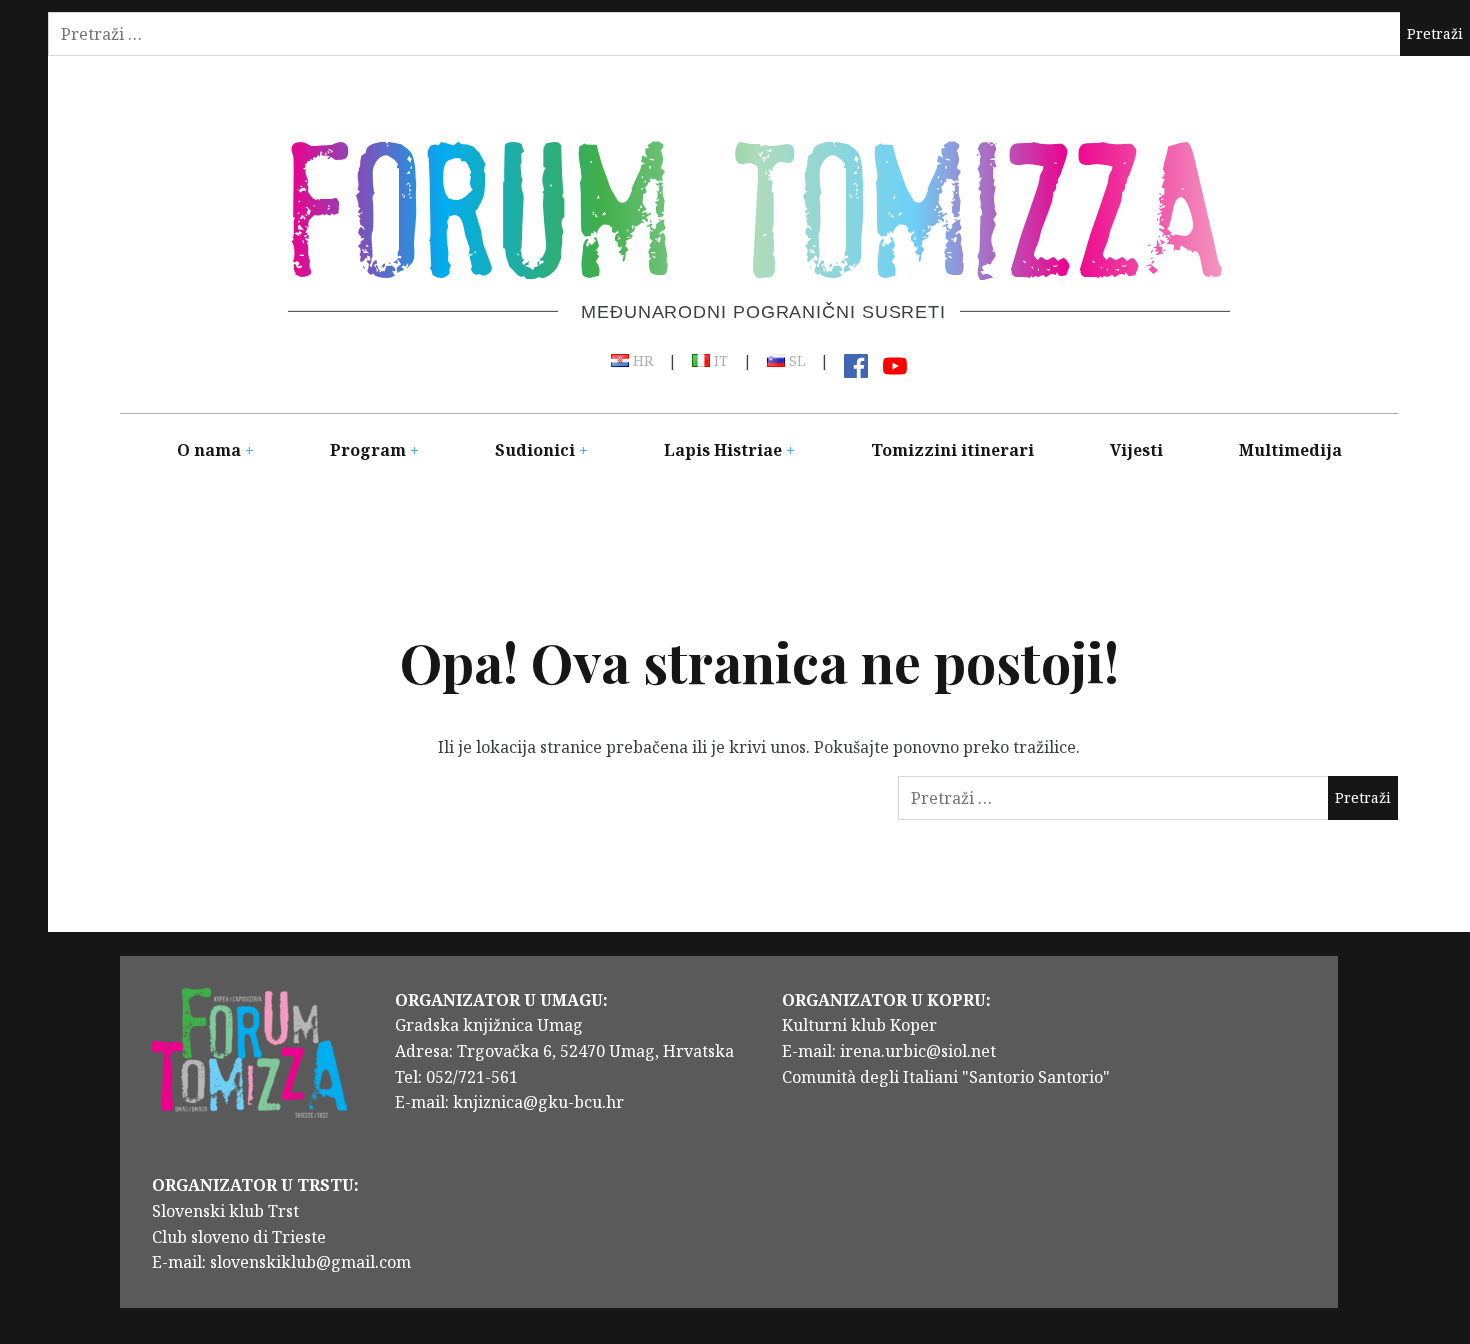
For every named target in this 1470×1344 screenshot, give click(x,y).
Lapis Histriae (723, 450)
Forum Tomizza (757, 203)
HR (641, 362)
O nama (209, 450)
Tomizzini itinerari (952, 450)
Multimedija (1290, 450)
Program (368, 450)
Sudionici (535, 450)
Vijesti (1136, 450)
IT (719, 362)
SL (795, 362)
